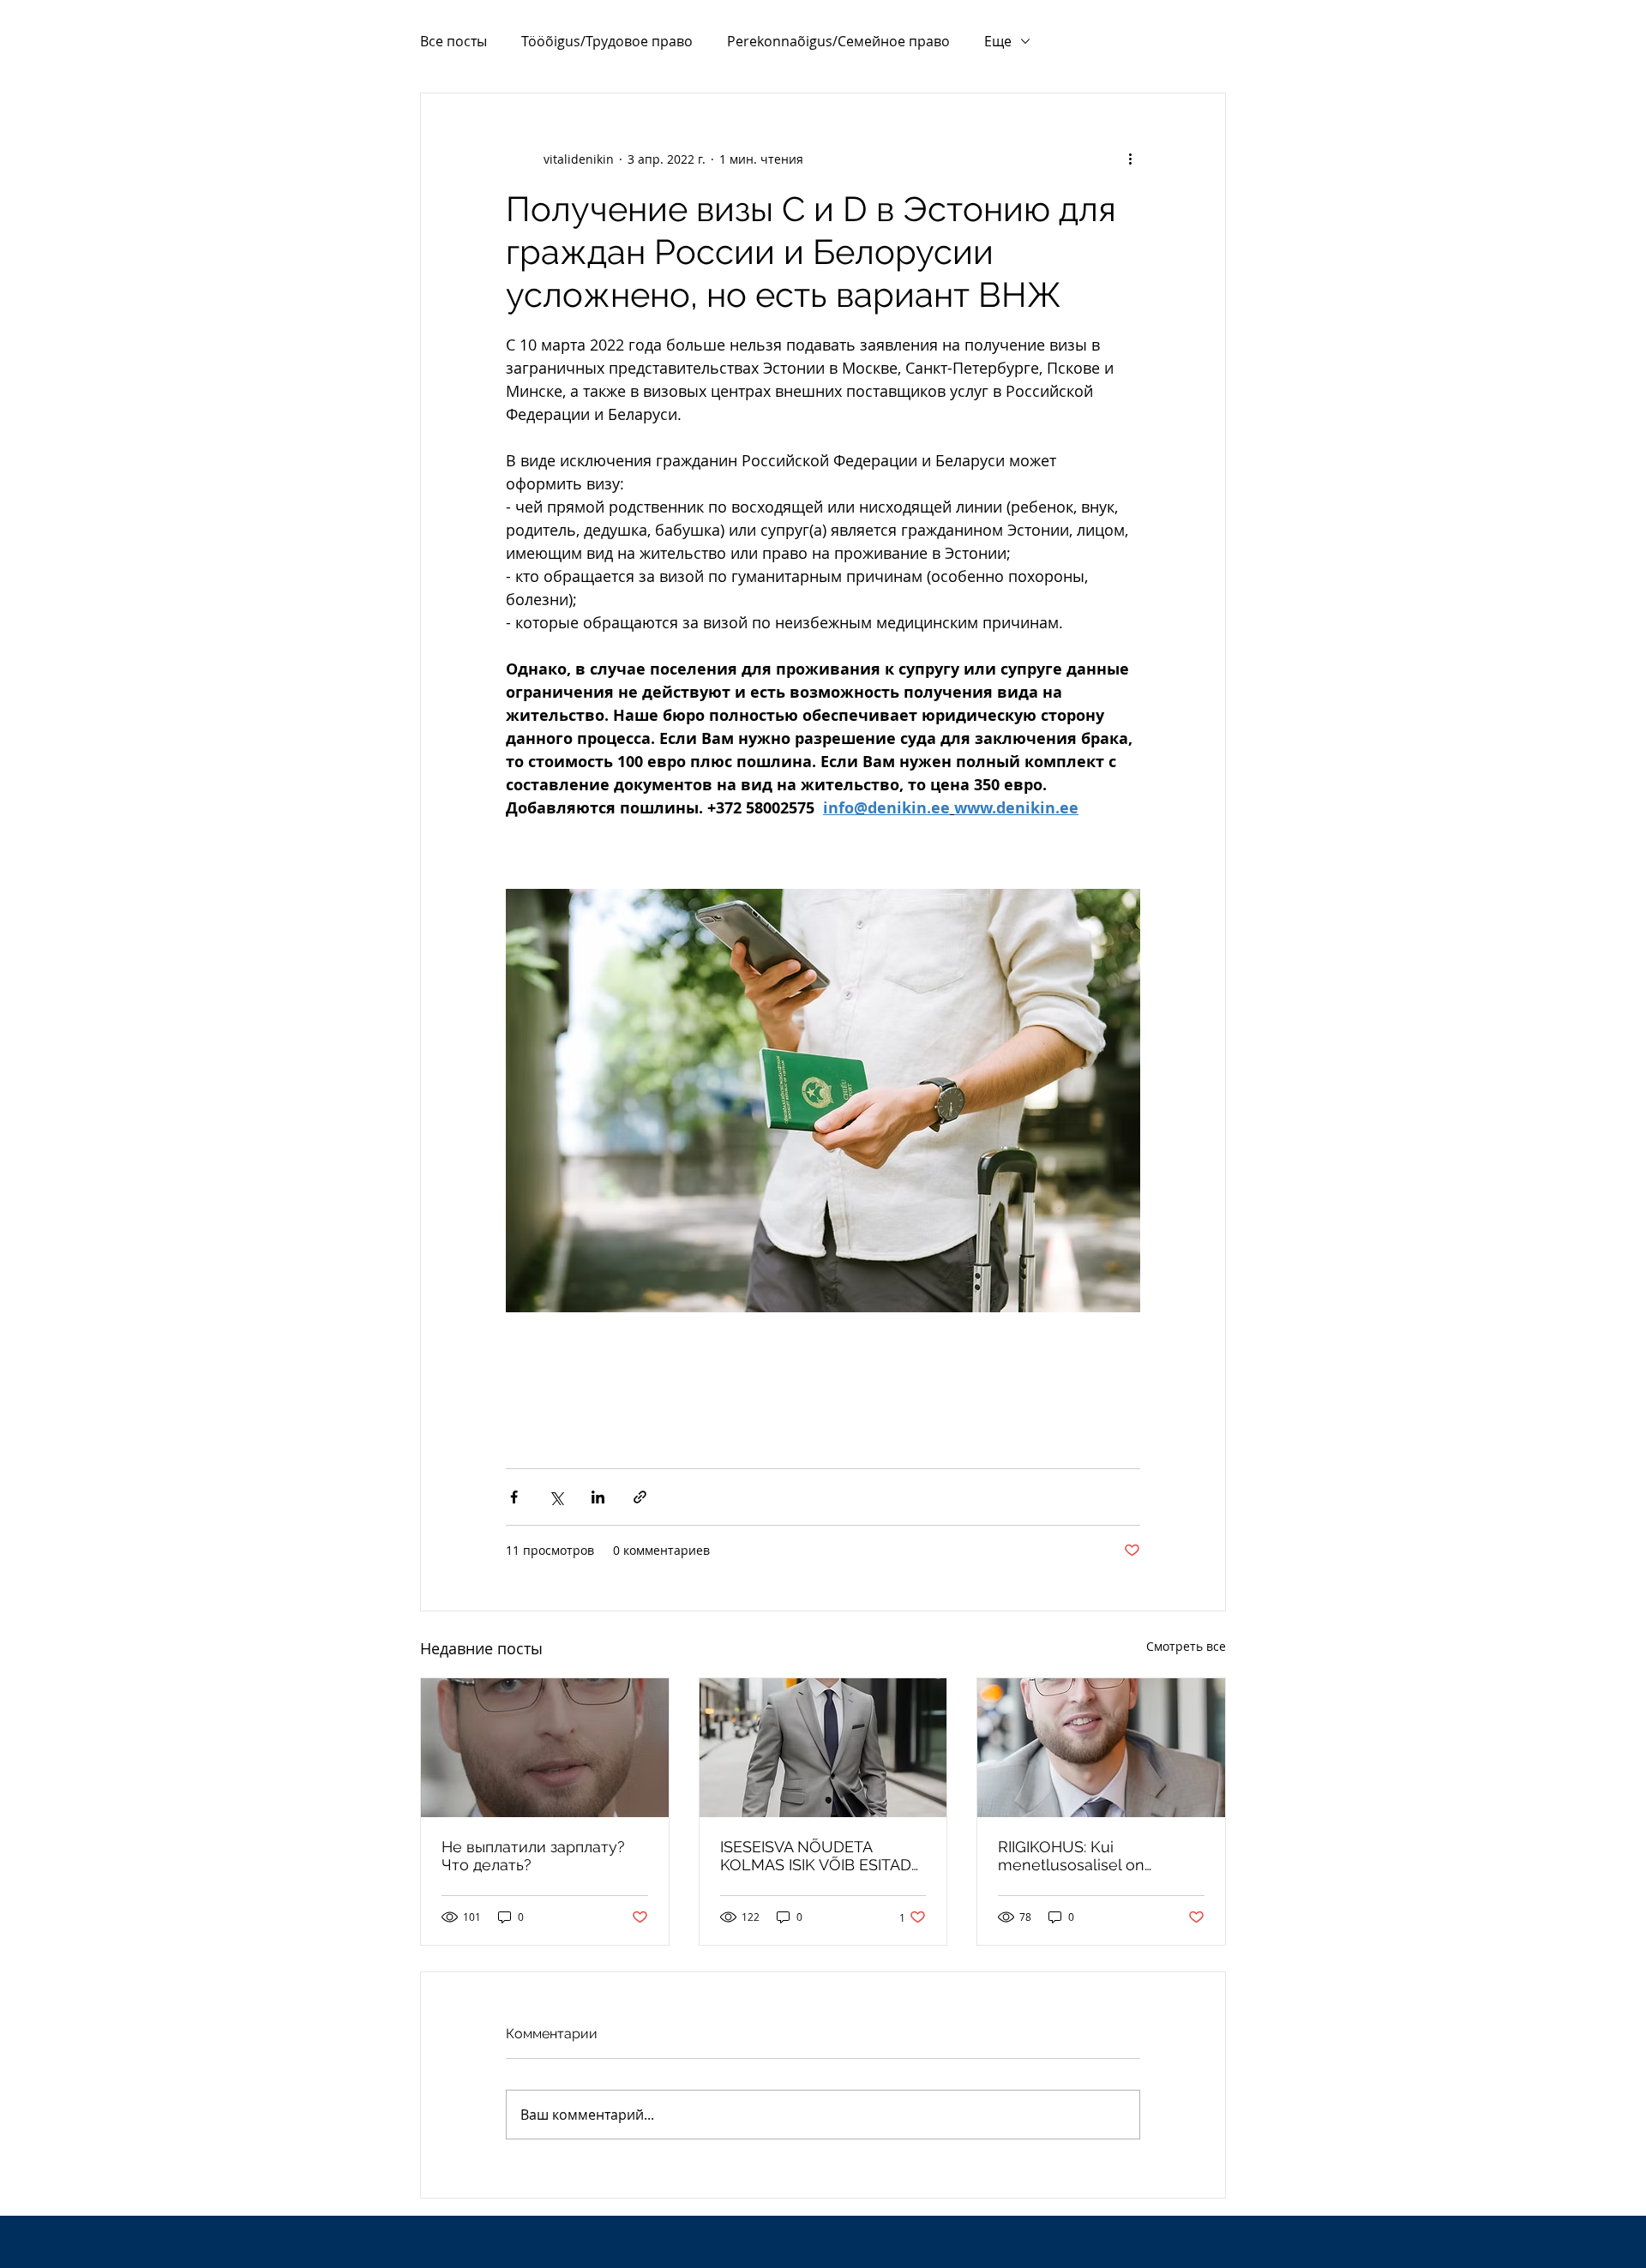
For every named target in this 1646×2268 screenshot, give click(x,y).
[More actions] (1130, 159)
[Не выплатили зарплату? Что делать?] (545, 1748)
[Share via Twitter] (556, 1497)
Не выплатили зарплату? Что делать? (533, 1856)
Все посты (454, 41)
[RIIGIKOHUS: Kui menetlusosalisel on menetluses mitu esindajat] (1101, 1748)
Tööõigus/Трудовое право (607, 41)
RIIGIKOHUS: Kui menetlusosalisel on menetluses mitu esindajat (1094, 1856)
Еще (998, 41)
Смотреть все (1186, 1646)
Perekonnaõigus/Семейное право (838, 41)
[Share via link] (640, 1497)
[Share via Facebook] (514, 1497)
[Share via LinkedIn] (598, 1497)
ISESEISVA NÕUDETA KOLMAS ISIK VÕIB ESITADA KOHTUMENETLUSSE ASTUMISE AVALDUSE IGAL (820, 1856)
